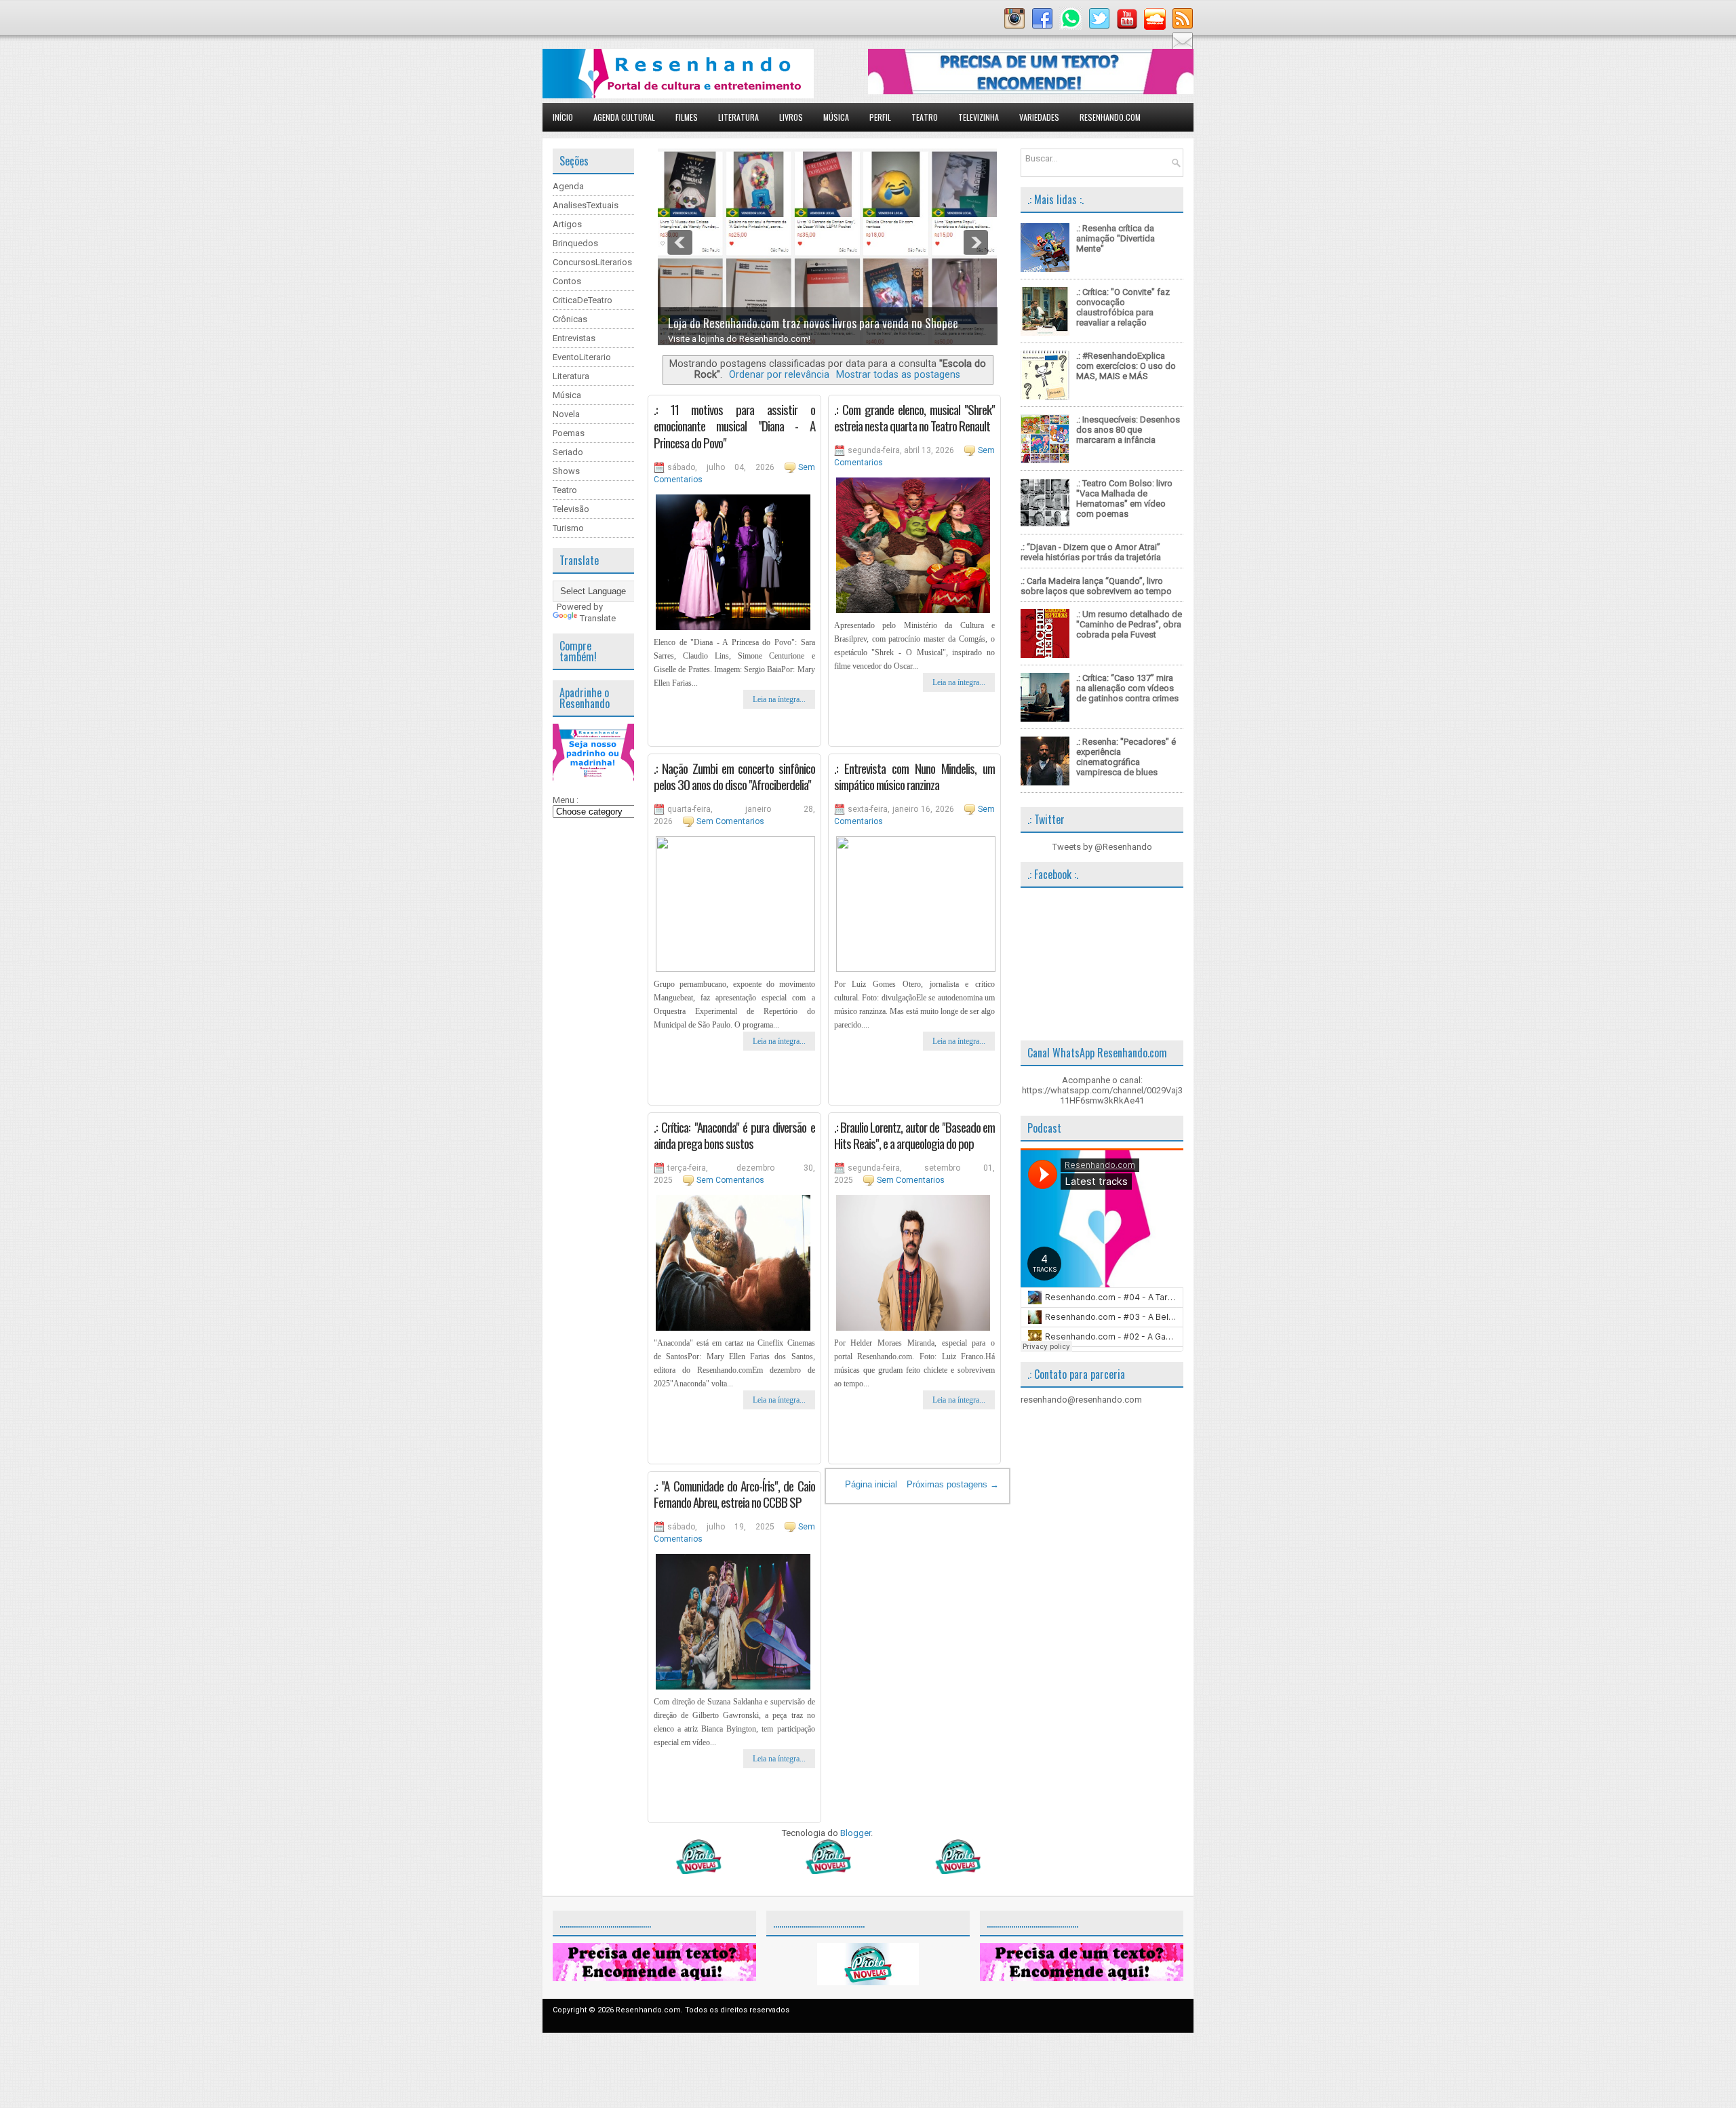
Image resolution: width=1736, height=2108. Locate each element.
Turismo (568, 528)
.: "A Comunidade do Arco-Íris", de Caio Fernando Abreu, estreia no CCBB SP (734, 1494)
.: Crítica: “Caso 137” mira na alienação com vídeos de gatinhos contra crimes (1127, 688)
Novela (566, 414)
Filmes (687, 117)
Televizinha (979, 117)
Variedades (1039, 117)
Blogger (855, 1833)
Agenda (568, 186)
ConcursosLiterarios (592, 262)
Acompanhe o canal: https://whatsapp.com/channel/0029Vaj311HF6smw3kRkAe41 (1102, 1090)
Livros (791, 117)
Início (563, 117)
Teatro (925, 117)
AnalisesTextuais (586, 205)
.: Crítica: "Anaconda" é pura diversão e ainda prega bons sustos (734, 1135)
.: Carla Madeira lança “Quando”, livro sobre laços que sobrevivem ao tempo (1096, 586)
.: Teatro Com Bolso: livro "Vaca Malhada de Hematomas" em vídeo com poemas (1124, 499)
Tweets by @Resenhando (1102, 847)
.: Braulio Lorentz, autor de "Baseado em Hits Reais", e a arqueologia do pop (915, 1135)
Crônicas (570, 319)
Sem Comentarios (730, 821)
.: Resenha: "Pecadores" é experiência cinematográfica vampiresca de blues (1126, 757)
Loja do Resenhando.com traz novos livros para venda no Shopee (813, 323)
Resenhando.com (1110, 117)
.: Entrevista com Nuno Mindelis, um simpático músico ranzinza (915, 776)
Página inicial (871, 1484)
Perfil (880, 117)
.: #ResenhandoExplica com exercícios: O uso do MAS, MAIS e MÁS (1126, 366)
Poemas (569, 433)
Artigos (567, 224)
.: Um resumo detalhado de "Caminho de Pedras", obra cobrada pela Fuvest (1129, 624)
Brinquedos (575, 243)
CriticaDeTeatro (583, 300)
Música (836, 117)
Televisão (571, 509)
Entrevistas (574, 338)
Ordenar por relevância (779, 374)
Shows (566, 471)
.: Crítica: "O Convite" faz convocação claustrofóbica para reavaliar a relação (1123, 307)
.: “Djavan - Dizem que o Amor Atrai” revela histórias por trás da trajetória (1091, 552)
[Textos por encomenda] (1031, 91)
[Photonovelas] (827, 1871)
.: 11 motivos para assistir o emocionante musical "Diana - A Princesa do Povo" (734, 426)
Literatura (738, 117)
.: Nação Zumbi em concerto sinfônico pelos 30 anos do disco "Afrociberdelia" (734, 776)
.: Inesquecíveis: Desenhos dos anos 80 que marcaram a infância (1128, 430)
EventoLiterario (582, 357)
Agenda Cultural (624, 117)
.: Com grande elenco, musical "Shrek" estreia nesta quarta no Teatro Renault (915, 417)
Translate (598, 618)
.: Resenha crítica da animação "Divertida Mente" (1116, 238)
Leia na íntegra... (779, 699)
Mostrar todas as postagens (898, 374)
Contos (567, 281)
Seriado (568, 452)
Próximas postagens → (953, 1484)
